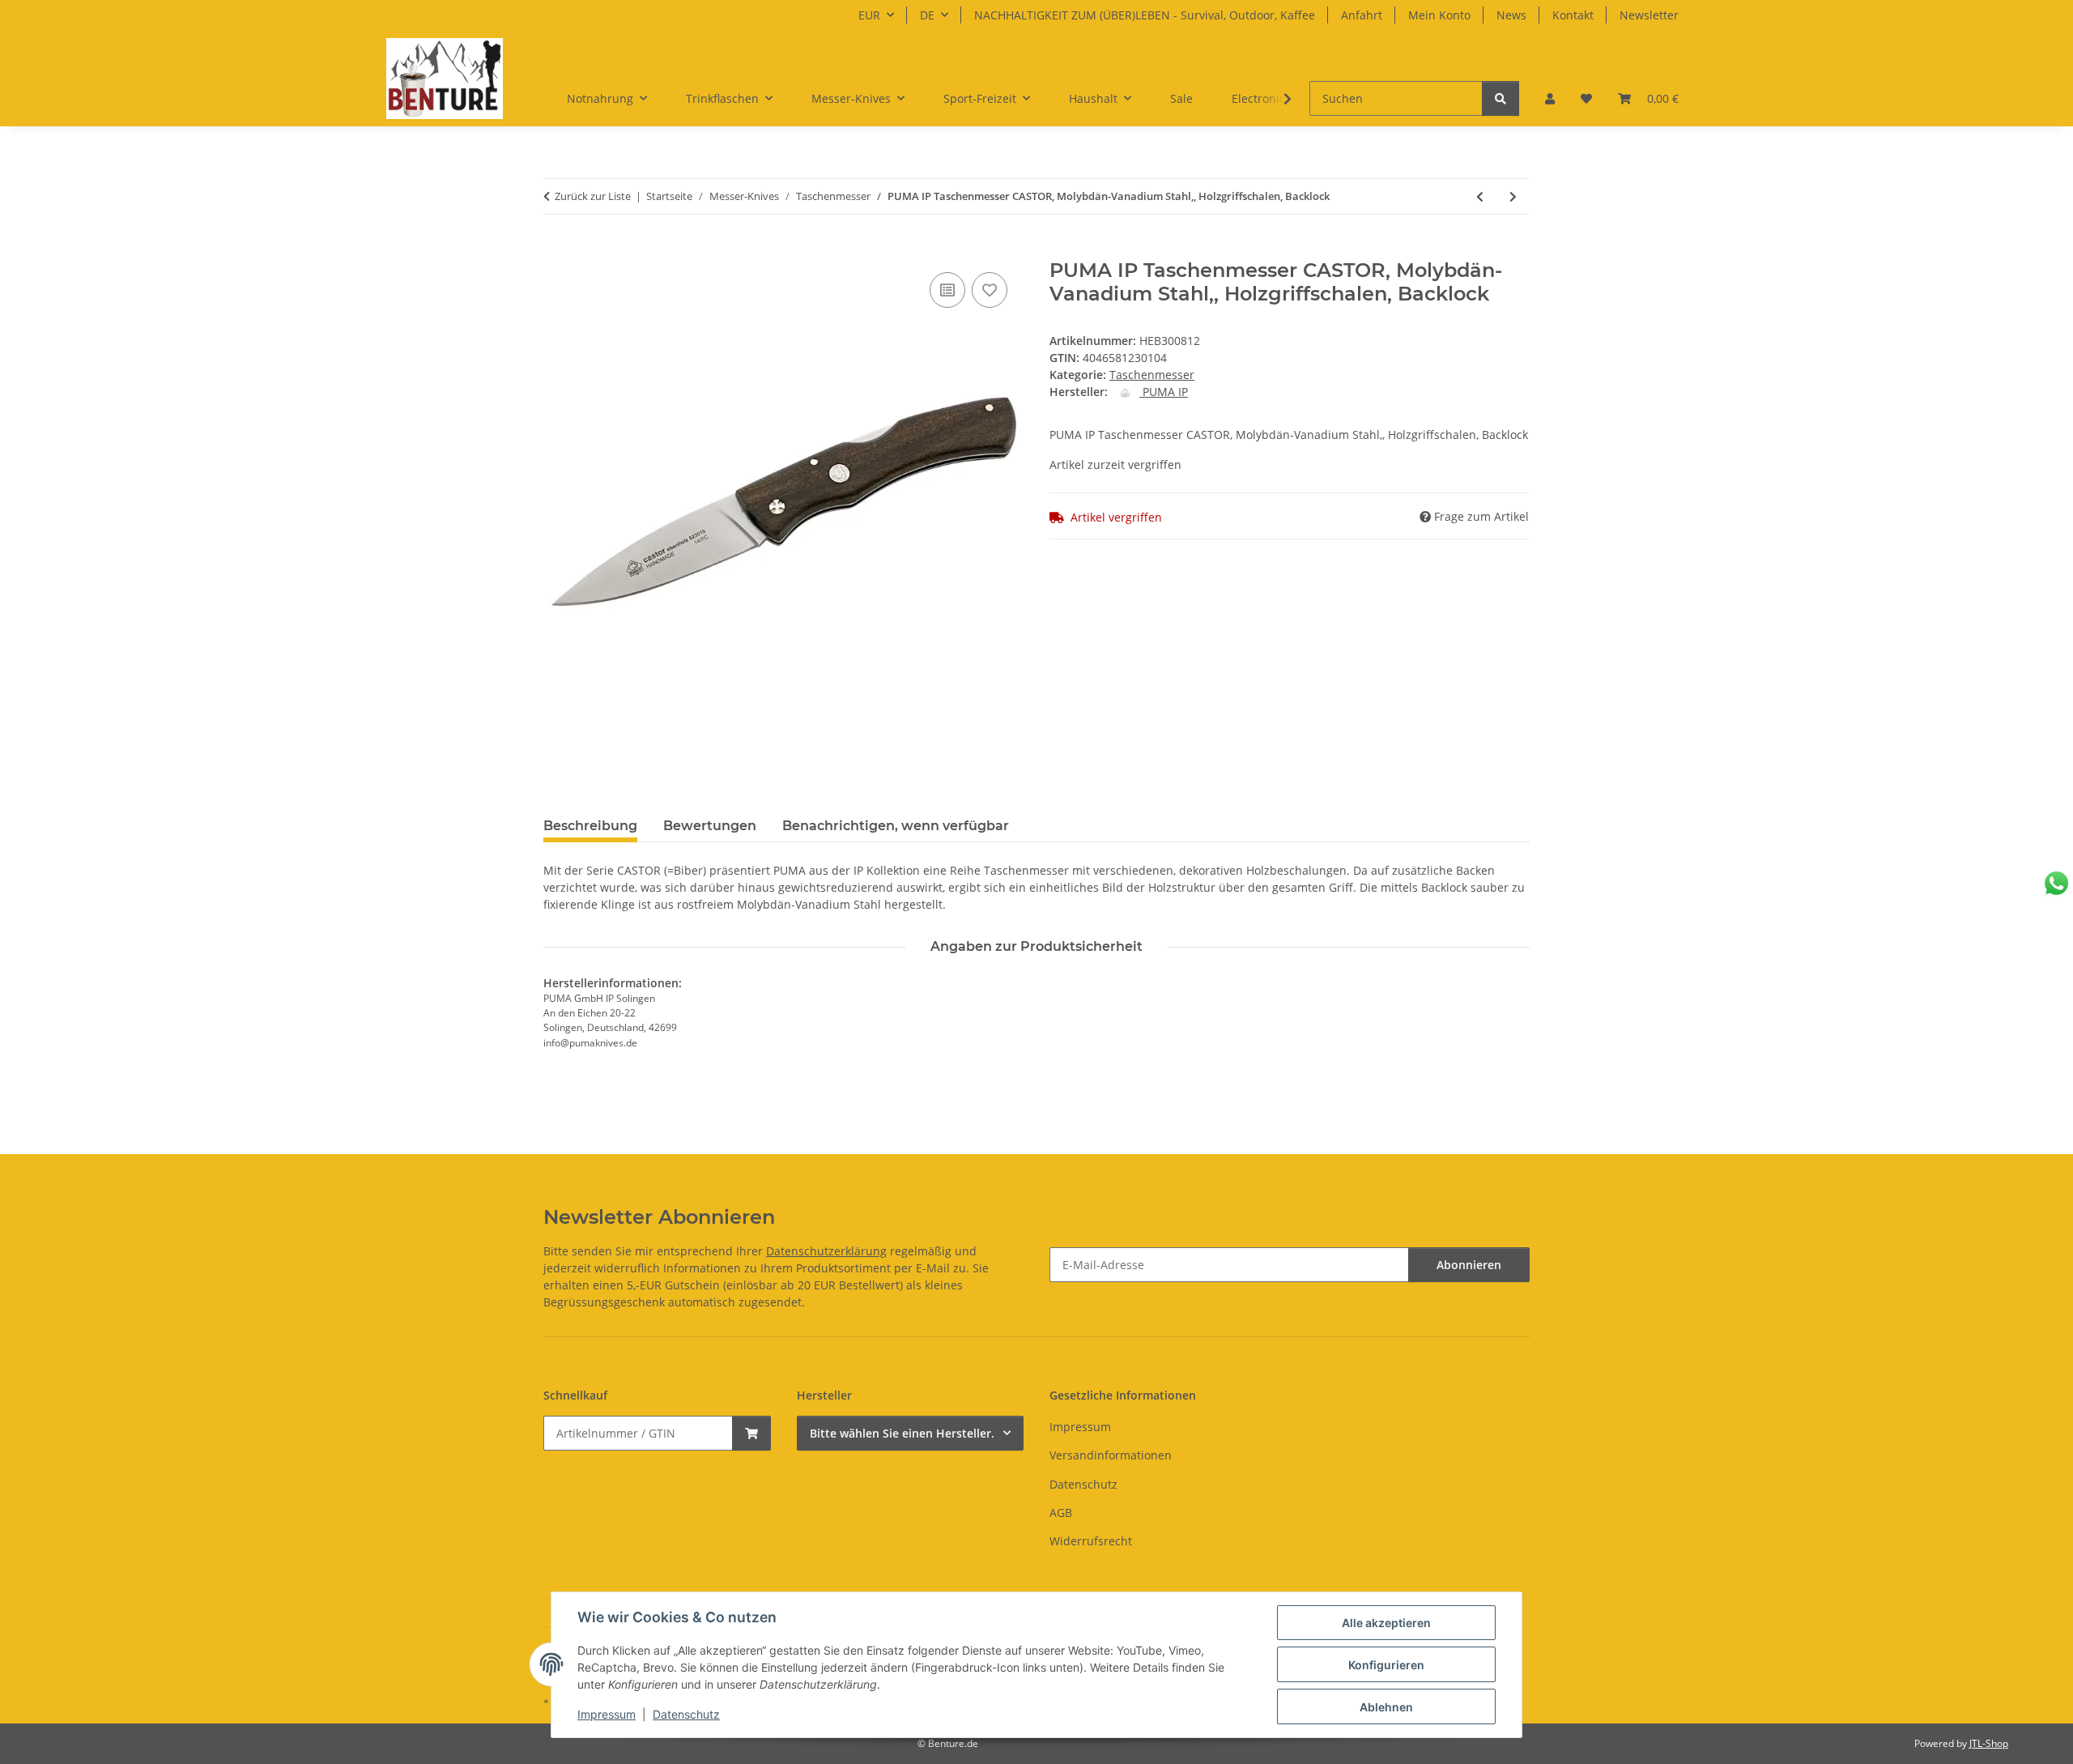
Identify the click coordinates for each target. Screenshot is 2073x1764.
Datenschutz (686, 1714)
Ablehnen (1386, 1707)
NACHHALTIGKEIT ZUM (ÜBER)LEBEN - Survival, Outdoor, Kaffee (1145, 15)
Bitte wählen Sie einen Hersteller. (902, 1433)
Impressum (607, 1714)
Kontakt (1573, 15)
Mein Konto (1439, 15)
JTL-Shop (1989, 1743)
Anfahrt (1362, 15)
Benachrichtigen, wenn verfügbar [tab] (896, 826)
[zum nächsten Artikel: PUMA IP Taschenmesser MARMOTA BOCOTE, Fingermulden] (1513, 196)
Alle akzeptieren (1386, 1623)
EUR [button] (869, 15)
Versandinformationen (1111, 1455)
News (1511, 15)
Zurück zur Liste (593, 196)
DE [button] (927, 15)
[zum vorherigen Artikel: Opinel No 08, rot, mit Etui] (1480, 196)
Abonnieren (1469, 1265)
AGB (1061, 1513)
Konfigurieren (1386, 1665)
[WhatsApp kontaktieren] (2056, 883)
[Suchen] (1500, 98)
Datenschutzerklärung (826, 1251)
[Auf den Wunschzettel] (990, 290)
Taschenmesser (1152, 375)
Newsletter (1649, 15)
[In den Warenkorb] (556, 250)
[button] (1550, 98)
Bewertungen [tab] (710, 826)
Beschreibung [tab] (590, 826)
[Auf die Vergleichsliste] (947, 290)
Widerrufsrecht (1091, 1541)
